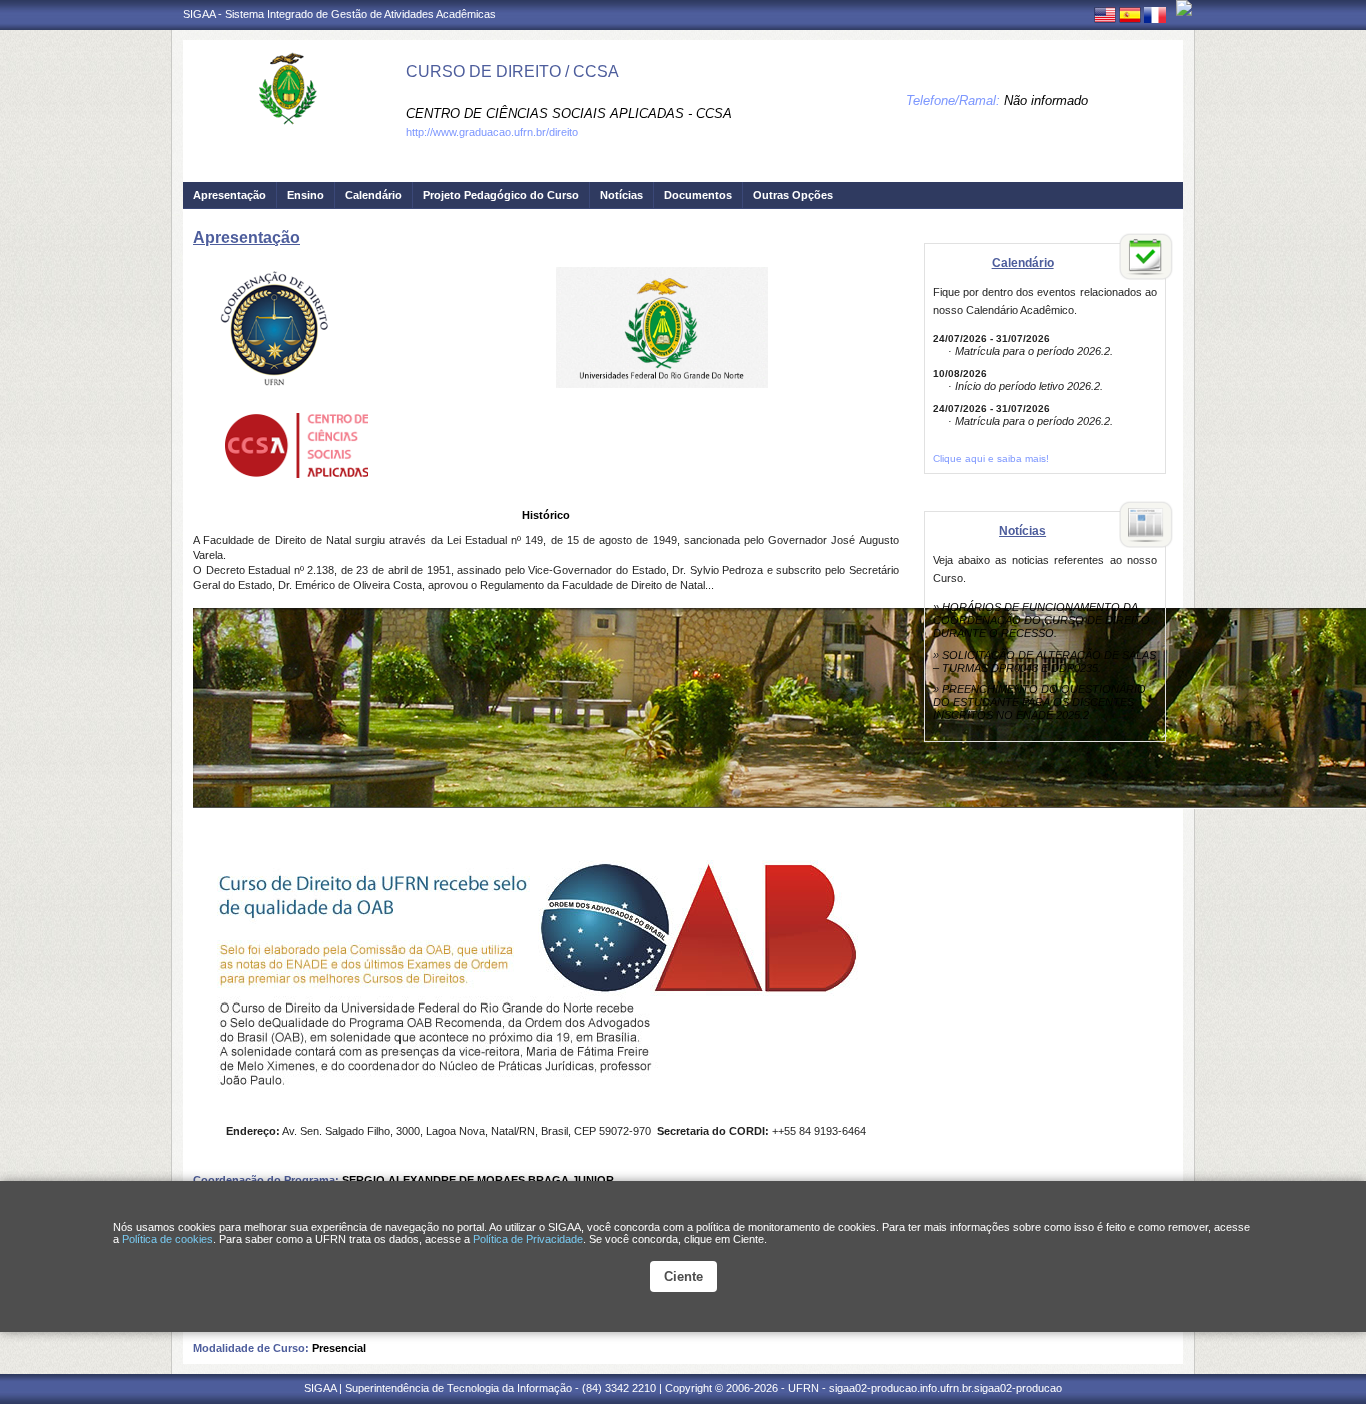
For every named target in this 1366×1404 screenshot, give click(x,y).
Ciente (683, 1276)
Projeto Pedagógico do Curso (501, 195)
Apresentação (229, 195)
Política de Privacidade (528, 1239)
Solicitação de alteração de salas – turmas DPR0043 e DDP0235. (1044, 661)
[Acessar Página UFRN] (1184, 8)
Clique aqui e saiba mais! (991, 458)
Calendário (373, 195)
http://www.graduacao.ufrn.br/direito (492, 132)
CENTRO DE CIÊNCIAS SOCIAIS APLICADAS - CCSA (569, 113)
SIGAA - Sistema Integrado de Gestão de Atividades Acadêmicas (339, 14)
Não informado (1046, 100)
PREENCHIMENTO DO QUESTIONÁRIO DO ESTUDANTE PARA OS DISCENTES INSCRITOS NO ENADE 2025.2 (1039, 702)
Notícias (621, 195)
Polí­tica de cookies (167, 1239)
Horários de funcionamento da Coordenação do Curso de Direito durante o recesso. (1041, 620)
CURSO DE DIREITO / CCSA (512, 71)
